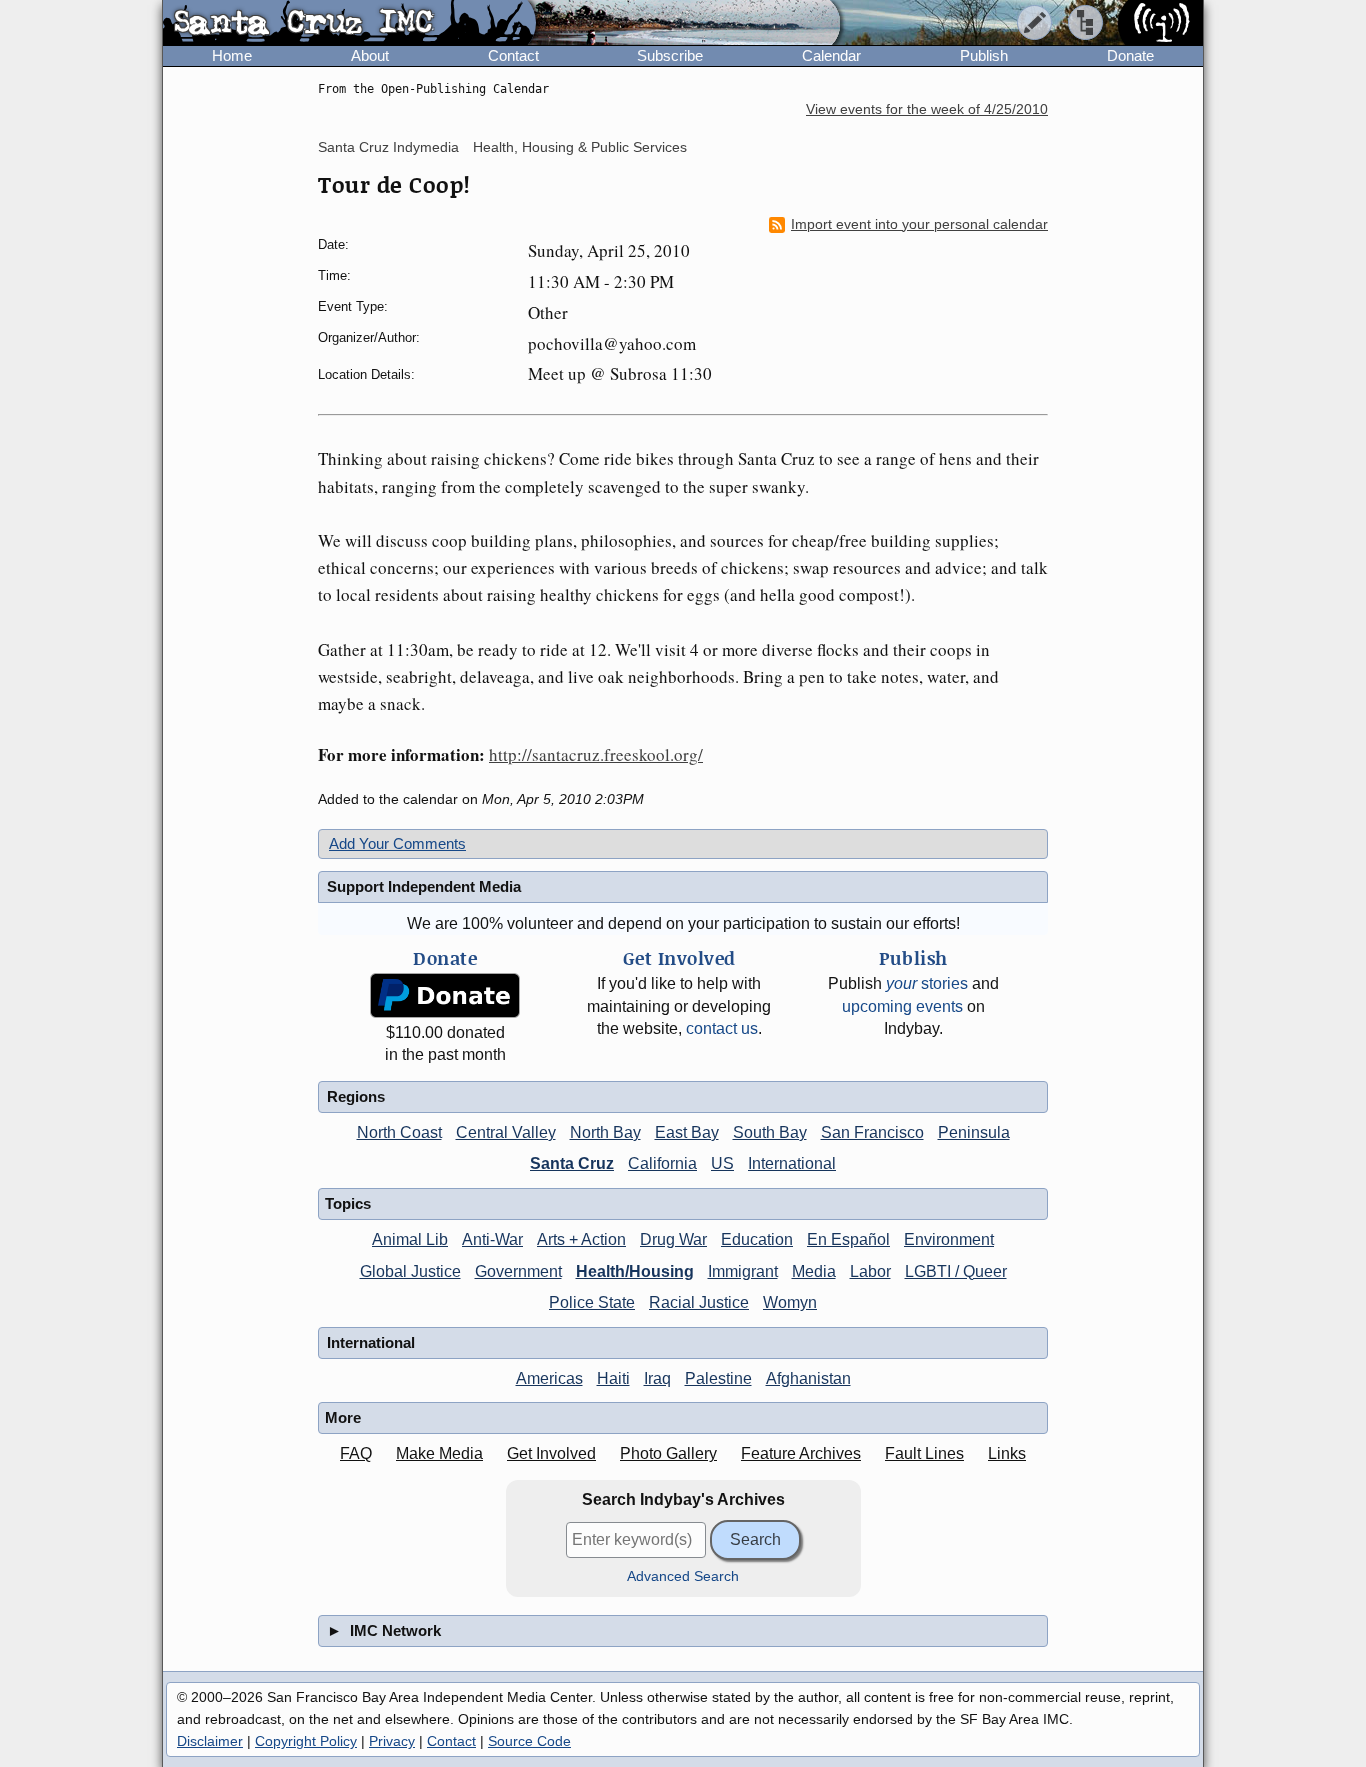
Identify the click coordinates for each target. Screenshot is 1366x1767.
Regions (356, 1096)
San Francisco (872, 1132)
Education (757, 1239)
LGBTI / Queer (956, 1271)
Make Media (439, 1453)
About (370, 55)
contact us (722, 1028)
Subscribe (670, 55)
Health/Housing (635, 1271)
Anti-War (492, 1239)
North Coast (399, 1132)
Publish (984, 55)
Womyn (790, 1302)
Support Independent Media (424, 886)
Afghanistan (808, 1378)
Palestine (718, 1378)
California (662, 1163)
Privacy (392, 1741)
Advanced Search (683, 1576)
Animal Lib (410, 1239)
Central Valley (506, 1132)
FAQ (356, 1453)
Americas (549, 1378)
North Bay (605, 1132)
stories (927, 983)
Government (518, 1271)
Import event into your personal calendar (919, 224)
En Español (848, 1239)
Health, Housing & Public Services (580, 147)
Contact (513, 55)
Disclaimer (210, 1741)
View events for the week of (927, 109)
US (722, 1163)
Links (1007, 1453)
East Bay (687, 1132)
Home (232, 55)
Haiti (613, 1378)
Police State (592, 1302)
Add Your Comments (397, 843)
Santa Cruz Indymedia (388, 147)
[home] (349, 24)
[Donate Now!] (445, 995)
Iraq (657, 1378)
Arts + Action (581, 1239)
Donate (1130, 55)
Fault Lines (924, 1453)
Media (814, 1271)
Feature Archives (801, 1453)
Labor (870, 1271)
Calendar (831, 55)
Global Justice (410, 1271)
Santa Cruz (572, 1163)
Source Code (529, 1741)
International (792, 1163)
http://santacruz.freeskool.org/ (596, 754)
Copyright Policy (306, 1741)
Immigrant (743, 1271)
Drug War (673, 1239)
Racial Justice (699, 1302)
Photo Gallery (668, 1453)
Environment (949, 1239)
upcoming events (902, 1006)
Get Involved (551, 1453)
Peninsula (974, 1132)
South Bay (770, 1132)
